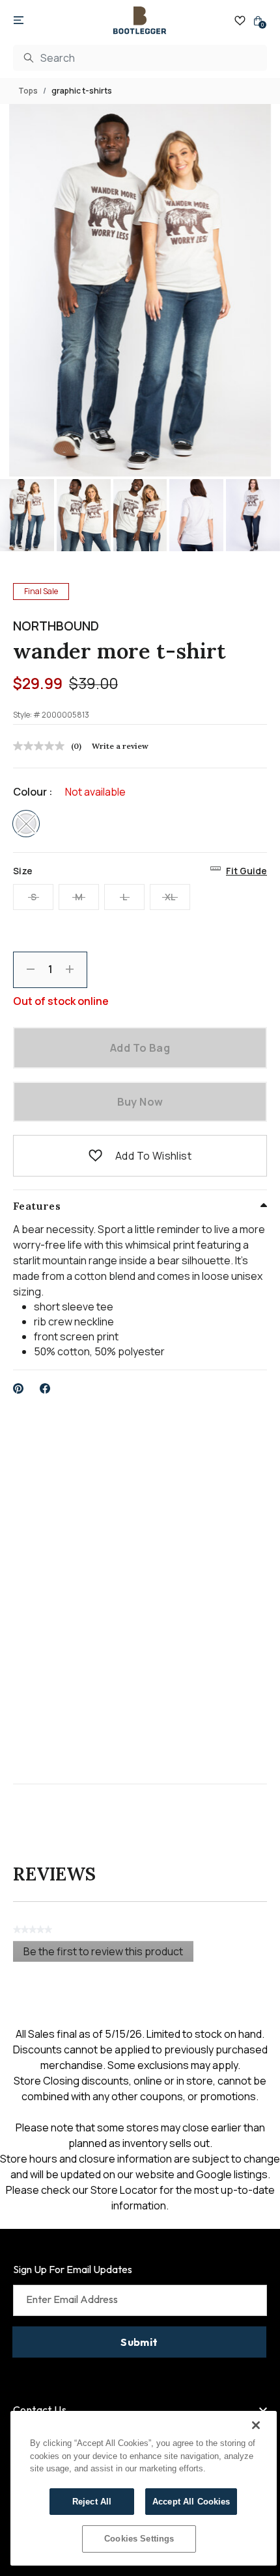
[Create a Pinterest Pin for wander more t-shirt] (19, 1388)
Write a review (120, 746)
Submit (139, 2342)
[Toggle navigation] (19, 21)
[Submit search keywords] (29, 58)
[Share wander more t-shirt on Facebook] (45, 1388)
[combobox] (140, 58)
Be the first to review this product (108, 1953)
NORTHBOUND (56, 626)
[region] (144, 2488)
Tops (28, 91)
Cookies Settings (139, 2539)
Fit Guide (246, 871)
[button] (95, 1156)
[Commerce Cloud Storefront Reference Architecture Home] (140, 20)
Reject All (92, 2502)
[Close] (256, 2425)
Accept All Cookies (191, 2502)
